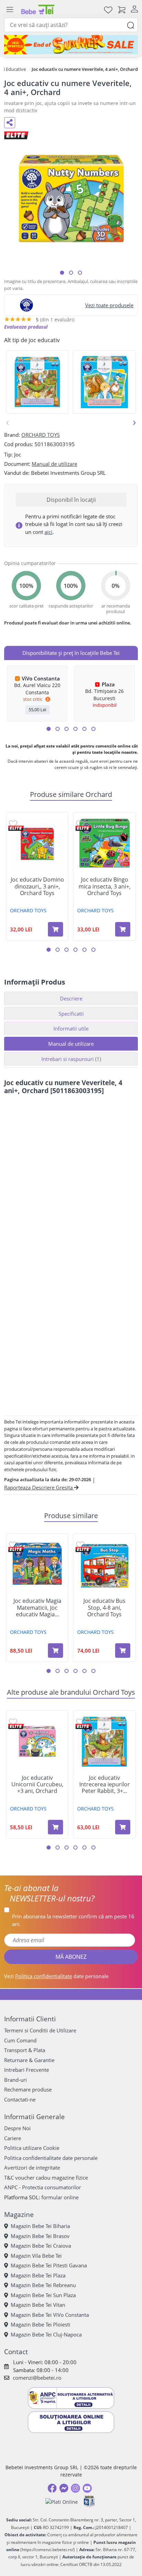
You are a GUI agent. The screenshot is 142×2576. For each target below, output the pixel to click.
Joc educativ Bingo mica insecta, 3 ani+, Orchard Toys (105, 886)
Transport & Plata (25, 2050)
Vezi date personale (56, 1976)
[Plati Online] (62, 2502)
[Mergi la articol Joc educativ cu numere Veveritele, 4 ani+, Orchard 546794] (71, 273)
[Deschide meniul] (10, 10)
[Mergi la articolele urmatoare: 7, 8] (75, 729)
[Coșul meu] (122, 10)
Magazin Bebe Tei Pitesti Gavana (49, 2265)
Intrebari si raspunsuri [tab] (71, 1059)
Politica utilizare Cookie (32, 2148)
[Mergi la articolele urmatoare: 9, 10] (84, 729)
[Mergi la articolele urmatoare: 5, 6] (67, 729)
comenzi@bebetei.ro (37, 2378)
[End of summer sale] (71, 45)
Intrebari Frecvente (27, 2070)
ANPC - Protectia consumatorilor (43, 2187)
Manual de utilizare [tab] (71, 1044)
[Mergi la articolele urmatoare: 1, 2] (49, 729)
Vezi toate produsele (109, 305)
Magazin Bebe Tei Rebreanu (43, 2285)
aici (48, 532)
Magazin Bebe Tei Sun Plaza (43, 2295)
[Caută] (131, 25)
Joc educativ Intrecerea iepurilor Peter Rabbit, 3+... (105, 1785)
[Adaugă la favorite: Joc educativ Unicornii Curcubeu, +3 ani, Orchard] (13, 1722)
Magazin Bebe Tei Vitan (38, 2305)
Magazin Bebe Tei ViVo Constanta (50, 2315)
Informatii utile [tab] (71, 1028)
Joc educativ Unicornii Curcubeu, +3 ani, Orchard (37, 1785)
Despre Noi (17, 2128)
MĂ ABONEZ (71, 1957)
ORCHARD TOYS (40, 435)
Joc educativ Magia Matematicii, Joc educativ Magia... (37, 1608)
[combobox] (71, 25)
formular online (60, 2197)
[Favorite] (108, 10)
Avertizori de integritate (32, 2168)
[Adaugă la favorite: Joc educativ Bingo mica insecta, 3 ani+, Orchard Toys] (80, 823)
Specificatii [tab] (71, 1014)
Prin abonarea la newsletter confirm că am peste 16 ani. (73, 1920)
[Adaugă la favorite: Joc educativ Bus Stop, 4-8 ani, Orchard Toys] (80, 1545)
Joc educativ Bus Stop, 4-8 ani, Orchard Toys (104, 1608)
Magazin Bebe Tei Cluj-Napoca (46, 2334)
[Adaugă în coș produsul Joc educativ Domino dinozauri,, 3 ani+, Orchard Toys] (55, 929)
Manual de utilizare (54, 464)
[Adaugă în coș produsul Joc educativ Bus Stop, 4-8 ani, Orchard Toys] (123, 1651)
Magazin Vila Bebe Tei (36, 2256)
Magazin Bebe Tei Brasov (40, 2236)
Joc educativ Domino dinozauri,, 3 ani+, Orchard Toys (37, 886)
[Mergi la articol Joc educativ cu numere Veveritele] (62, 273)
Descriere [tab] (71, 998)
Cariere (13, 2138)
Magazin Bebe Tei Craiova (41, 2246)
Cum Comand (20, 2040)
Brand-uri (16, 2080)
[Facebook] (52, 2488)
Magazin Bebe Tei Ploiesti (40, 2324)
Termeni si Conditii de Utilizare (40, 2030)
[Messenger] (64, 2488)
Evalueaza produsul (26, 327)
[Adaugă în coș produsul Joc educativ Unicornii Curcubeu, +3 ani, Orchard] (55, 1827)
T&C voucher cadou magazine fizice (46, 2178)
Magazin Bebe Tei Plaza (38, 2275)
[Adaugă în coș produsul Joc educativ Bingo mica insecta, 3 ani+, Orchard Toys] (123, 929)
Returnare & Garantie (29, 2060)
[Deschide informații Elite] (16, 828)
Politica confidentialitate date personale (51, 2158)
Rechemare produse (28, 2089)
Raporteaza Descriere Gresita (39, 1487)
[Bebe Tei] (38, 10)
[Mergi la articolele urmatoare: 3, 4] (58, 729)
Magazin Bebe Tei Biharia (40, 2226)
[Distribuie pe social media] (10, 123)
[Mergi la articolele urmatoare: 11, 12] (93, 729)
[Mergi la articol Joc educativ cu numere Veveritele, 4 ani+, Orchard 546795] (80, 273)
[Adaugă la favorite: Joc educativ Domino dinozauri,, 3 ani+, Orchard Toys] (13, 823)
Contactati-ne (20, 2099)
